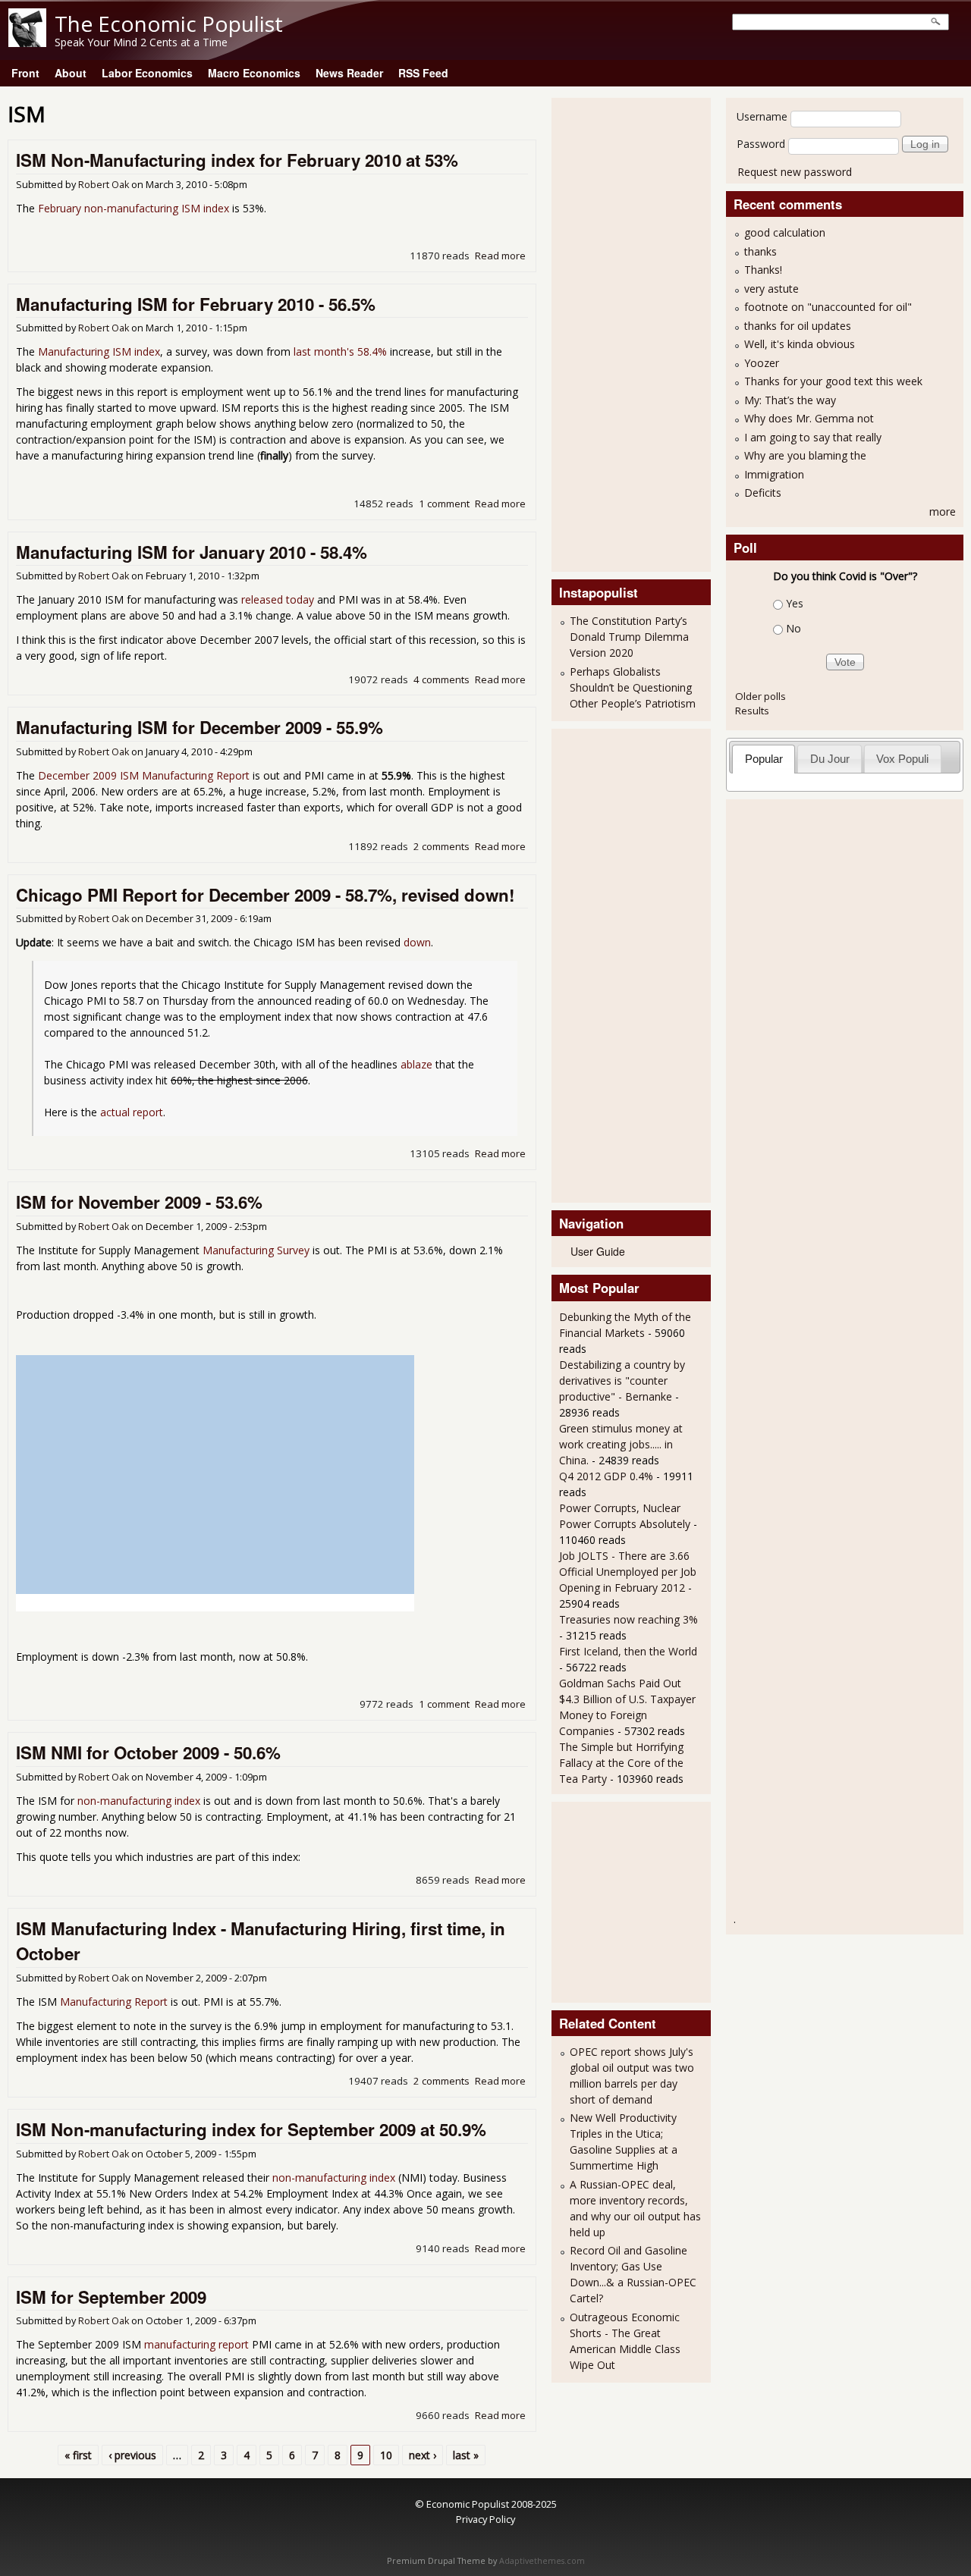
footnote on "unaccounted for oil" (828, 307)
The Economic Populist (169, 24)
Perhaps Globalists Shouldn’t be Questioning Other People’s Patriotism (633, 687)
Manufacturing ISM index (99, 351)
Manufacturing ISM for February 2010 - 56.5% (196, 304)
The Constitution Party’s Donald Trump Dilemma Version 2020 (629, 637)
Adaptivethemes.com (542, 2561)
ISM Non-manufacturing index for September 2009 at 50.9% (251, 2129)
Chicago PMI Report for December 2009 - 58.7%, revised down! (265, 895)
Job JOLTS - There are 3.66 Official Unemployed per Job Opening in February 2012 (628, 1572)
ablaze (416, 1064)
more (943, 511)
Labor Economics (147, 73)
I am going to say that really (813, 437)
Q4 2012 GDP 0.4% (606, 1476)
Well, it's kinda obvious (800, 344)
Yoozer (762, 363)
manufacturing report (196, 2344)
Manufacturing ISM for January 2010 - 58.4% (192, 552)
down (417, 942)
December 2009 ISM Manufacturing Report (144, 775)
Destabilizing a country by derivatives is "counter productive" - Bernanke (622, 1381)
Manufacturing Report (114, 2002)
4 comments (442, 679)
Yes (795, 603)
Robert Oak (104, 185)
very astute (771, 289)
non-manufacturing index (139, 1801)
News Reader (349, 73)
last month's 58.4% (340, 351)
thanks (760, 251)
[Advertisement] (620, 333)
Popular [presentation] (764, 759)
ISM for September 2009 (111, 2297)
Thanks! (763, 270)
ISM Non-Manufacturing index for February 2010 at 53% (237, 160)
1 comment (444, 504)
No (793, 628)
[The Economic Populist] (27, 43)
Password (761, 144)
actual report (132, 1112)
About (71, 73)
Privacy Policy (485, 2519)
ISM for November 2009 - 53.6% (139, 1202)
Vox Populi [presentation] (902, 759)
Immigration (774, 474)
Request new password (795, 172)
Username (762, 116)
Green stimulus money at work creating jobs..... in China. (621, 1444)
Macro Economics (254, 73)
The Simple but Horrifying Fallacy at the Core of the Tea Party (621, 1763)
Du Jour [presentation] (830, 759)
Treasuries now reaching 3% (628, 1619)
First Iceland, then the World (628, 1651)
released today (278, 599)
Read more (500, 256)
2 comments (442, 846)
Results (752, 711)
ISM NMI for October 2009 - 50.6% (148, 1752)
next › (423, 2455)
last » (466, 2455)
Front (25, 73)
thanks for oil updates (798, 326)
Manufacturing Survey (256, 1250)
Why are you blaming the (805, 455)
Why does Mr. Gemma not (809, 418)
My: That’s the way (790, 400)
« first (78, 2455)
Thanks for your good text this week (833, 381)
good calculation (785, 232)
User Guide (598, 1251)
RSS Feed (423, 73)
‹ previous (132, 2455)
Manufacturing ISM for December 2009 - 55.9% (200, 727)
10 (386, 2455)
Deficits (763, 493)
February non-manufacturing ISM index (134, 208)
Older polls (760, 696)
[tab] (764, 759)
